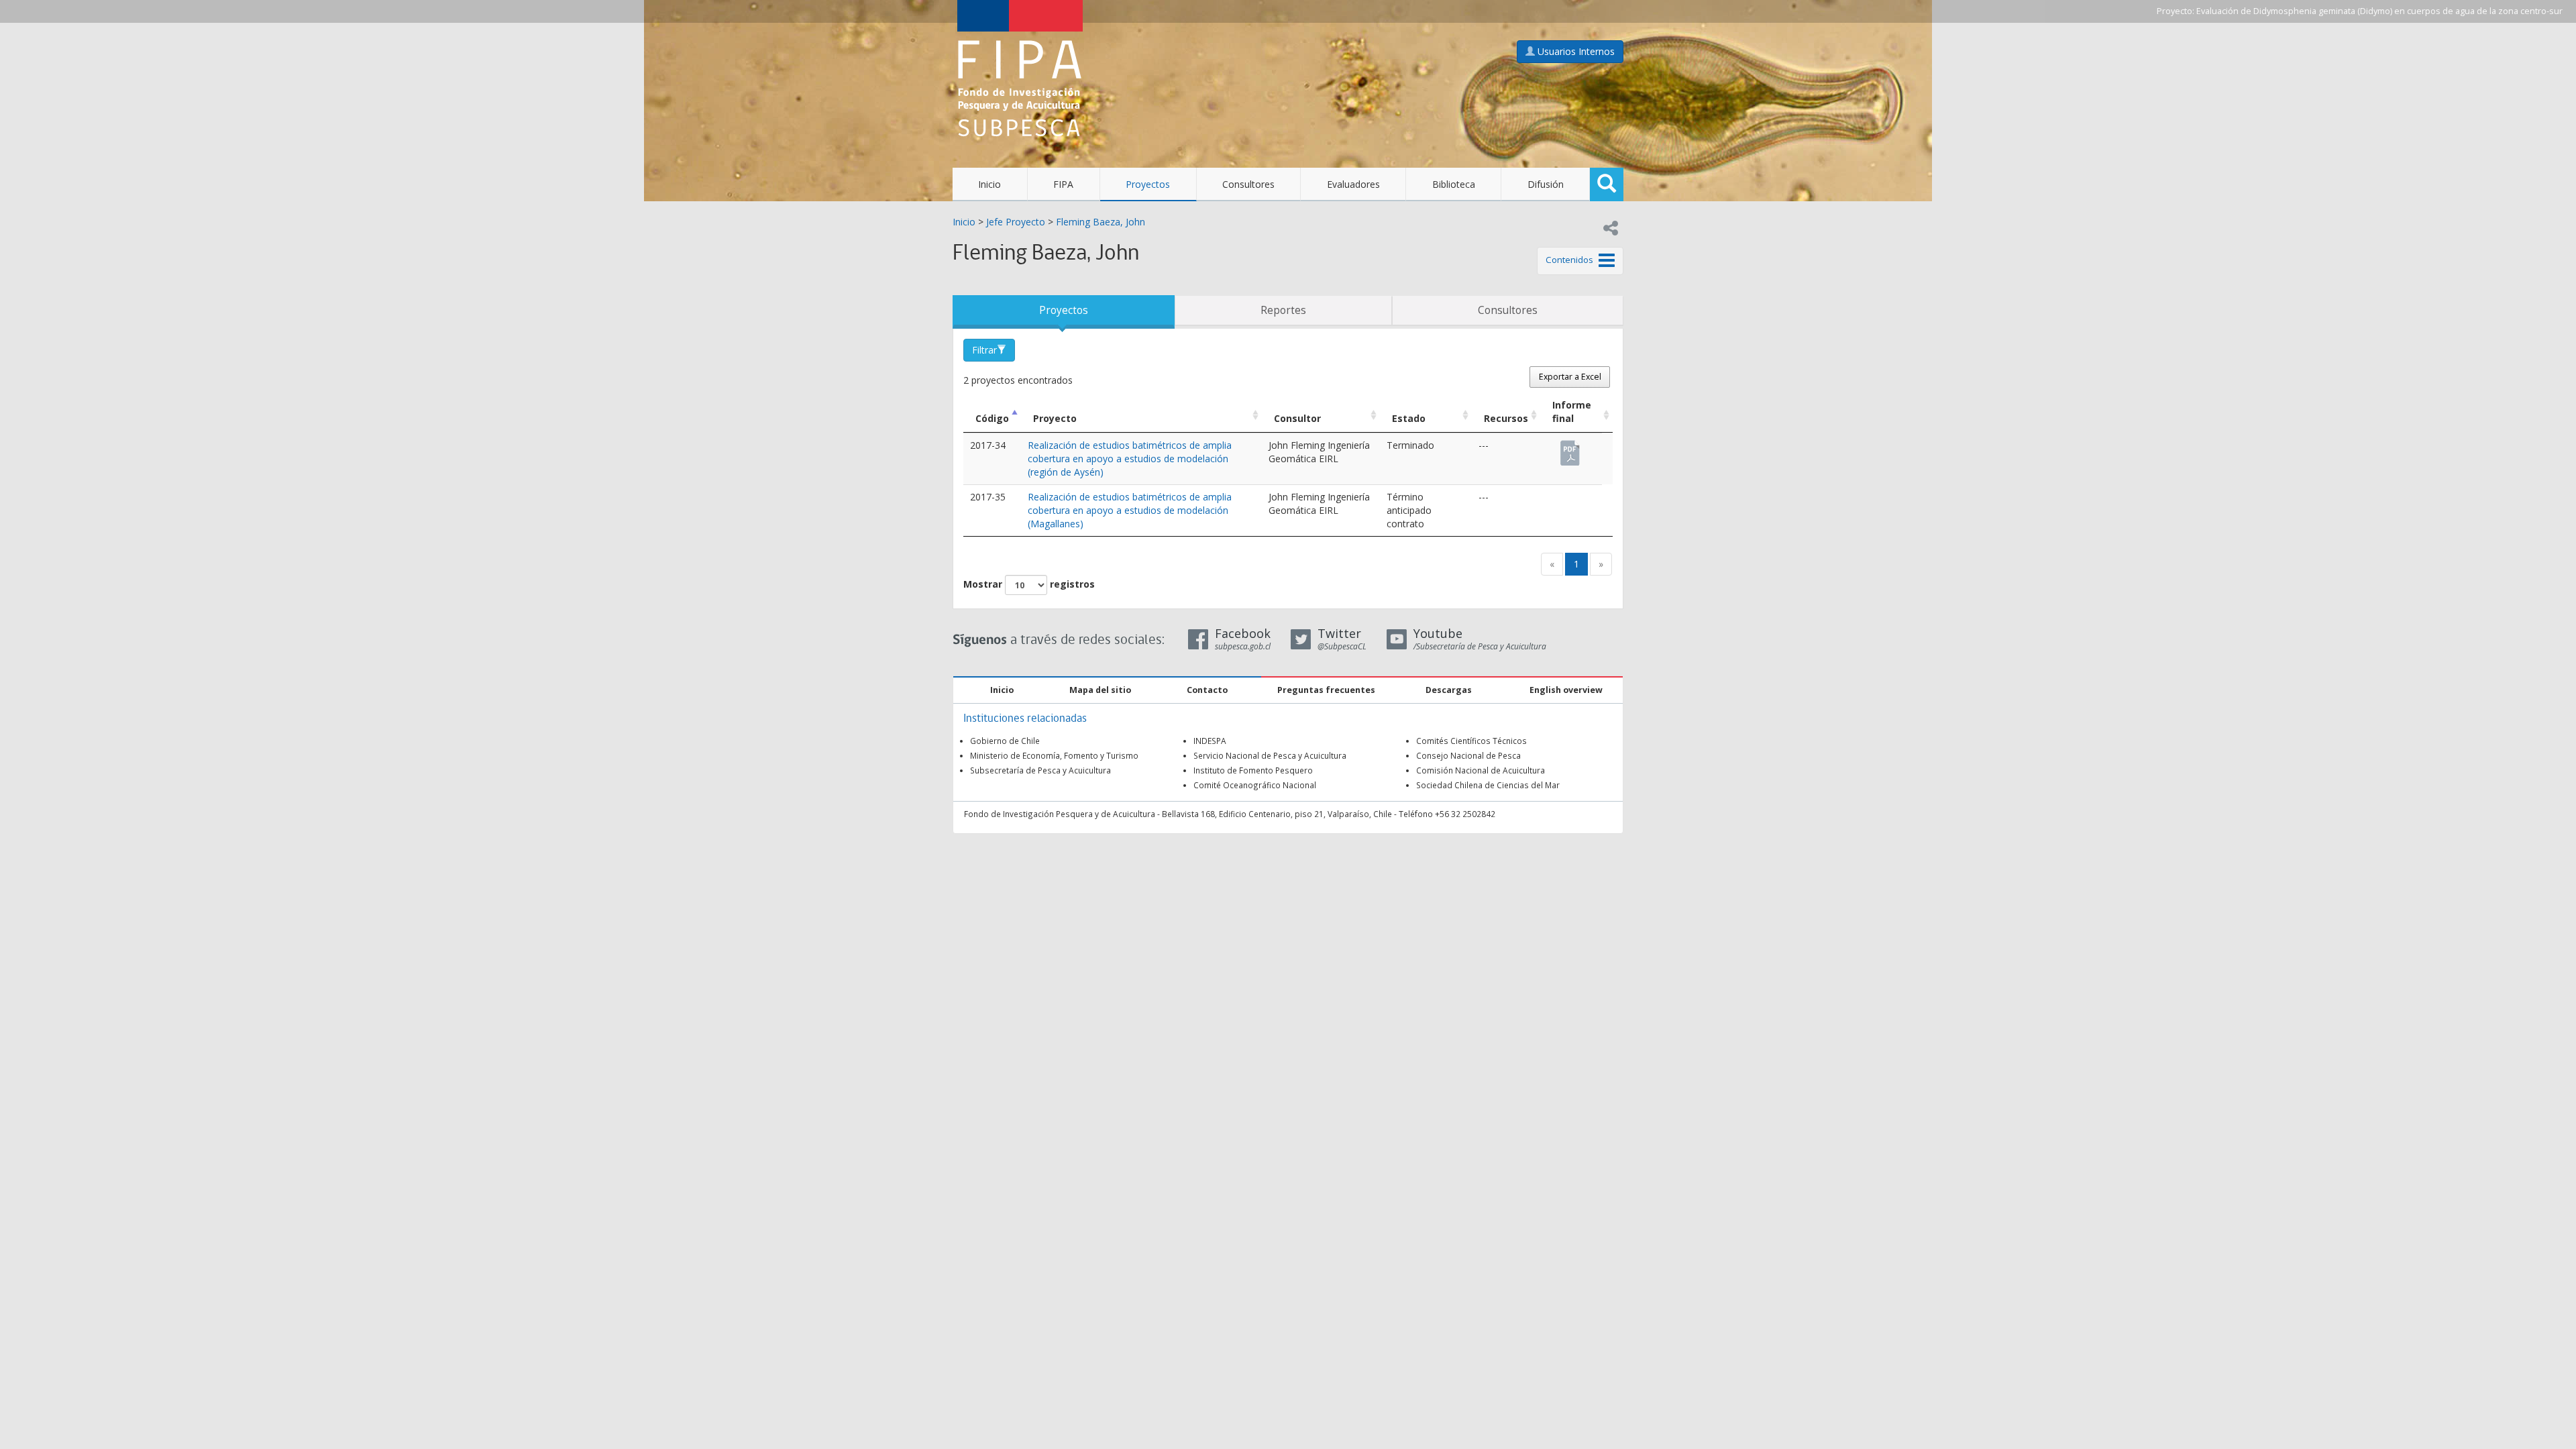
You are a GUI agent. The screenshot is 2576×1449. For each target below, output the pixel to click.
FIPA (1063, 184)
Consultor (1297, 418)
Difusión (1546, 184)
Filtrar (984, 350)
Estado (1409, 418)
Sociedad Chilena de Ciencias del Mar (1488, 785)
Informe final (1572, 412)
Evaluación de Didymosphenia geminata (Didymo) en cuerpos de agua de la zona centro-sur (2379, 11)
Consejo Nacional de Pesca (1468, 755)
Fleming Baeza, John (1101, 222)
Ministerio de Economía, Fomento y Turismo (1054, 755)
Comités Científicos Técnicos (1471, 741)
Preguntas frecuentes (1326, 690)
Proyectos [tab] (1064, 310)
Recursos (1506, 418)
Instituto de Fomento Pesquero (1253, 770)
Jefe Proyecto (1016, 222)
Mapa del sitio (1100, 690)
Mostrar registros (1029, 584)
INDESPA (1210, 741)
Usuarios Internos (1575, 51)
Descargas (1449, 690)
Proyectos (1148, 184)
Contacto (1207, 690)
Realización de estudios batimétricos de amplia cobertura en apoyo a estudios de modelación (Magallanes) (1130, 510)
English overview (1566, 690)
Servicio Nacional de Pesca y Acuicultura (1270, 755)
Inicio (989, 184)
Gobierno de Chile (1005, 741)
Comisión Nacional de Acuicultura (1481, 770)
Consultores (1248, 184)
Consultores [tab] (1508, 310)
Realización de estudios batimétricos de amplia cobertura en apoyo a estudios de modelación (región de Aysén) (1130, 459)
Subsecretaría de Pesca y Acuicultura (1040, 770)
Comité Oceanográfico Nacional (1255, 785)
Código (992, 418)
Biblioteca (1454, 184)
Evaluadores (1353, 184)
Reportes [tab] (1283, 310)
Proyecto (1055, 418)
